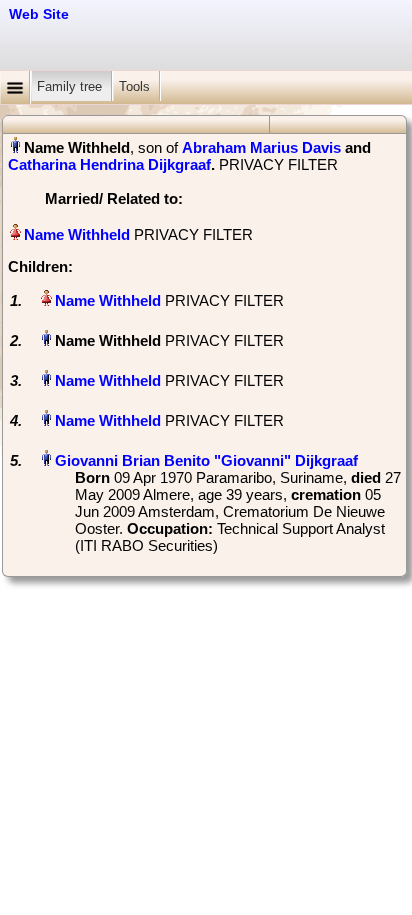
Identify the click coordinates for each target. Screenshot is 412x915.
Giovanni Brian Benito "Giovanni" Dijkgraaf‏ (206, 460)
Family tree (71, 86)
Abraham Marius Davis (261, 147)
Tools (136, 86)
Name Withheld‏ (77, 234)
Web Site (39, 14)
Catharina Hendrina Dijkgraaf (109, 164)
